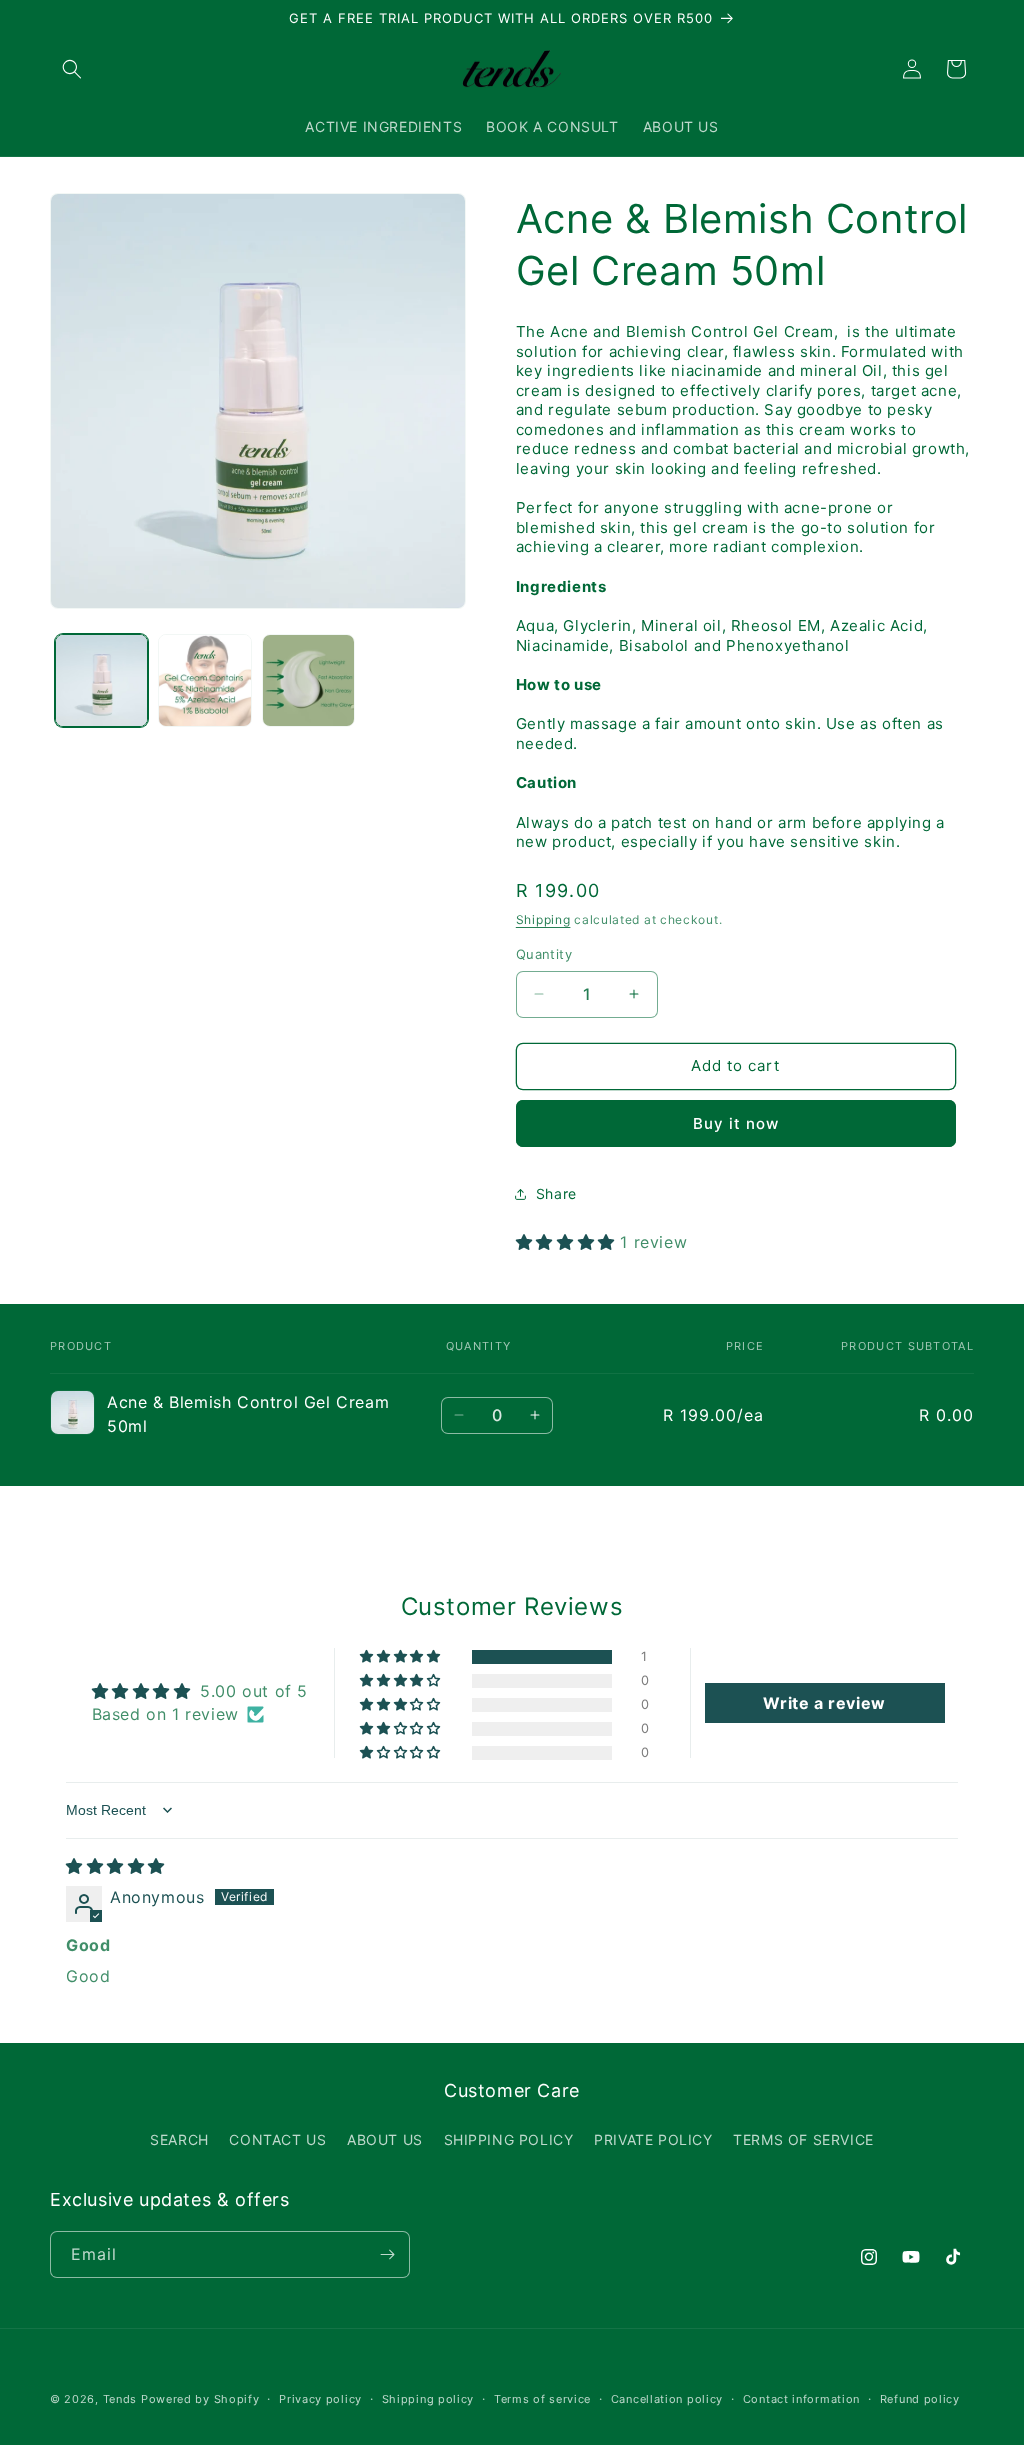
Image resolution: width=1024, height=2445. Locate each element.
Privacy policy (320, 2399)
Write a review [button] (824, 1703)
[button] (72, 69)
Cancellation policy (667, 2399)
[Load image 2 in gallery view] (204, 680)
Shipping (543, 919)
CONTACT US (277, 2139)
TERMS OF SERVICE (803, 2139)
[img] (115, 1866)
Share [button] (556, 1193)
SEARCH (179, 2139)
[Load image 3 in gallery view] (308, 680)
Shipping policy (428, 2399)
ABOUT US (385, 2139)
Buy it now (736, 1123)
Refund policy (920, 2399)
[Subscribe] (387, 2254)
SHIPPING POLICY (509, 2139)
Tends (120, 2399)
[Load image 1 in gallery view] (101, 680)
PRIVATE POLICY (653, 2139)
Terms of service (542, 2399)
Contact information (801, 2399)
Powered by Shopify (200, 2399)
